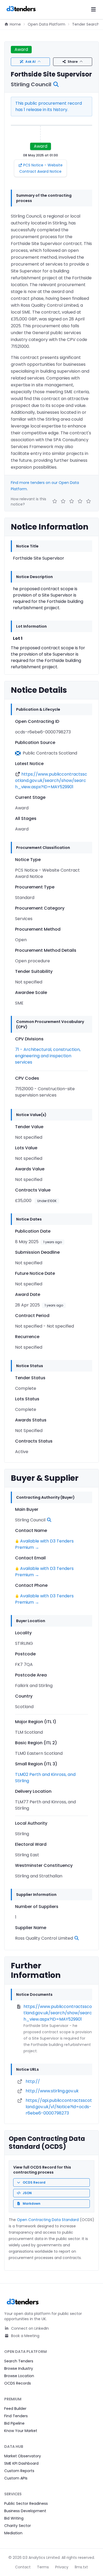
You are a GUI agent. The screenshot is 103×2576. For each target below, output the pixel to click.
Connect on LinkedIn (29, 2328)
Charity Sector (18, 2526)
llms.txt (81, 2567)
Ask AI (31, 62)
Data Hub (14, 2447)
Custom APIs (16, 2478)
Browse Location (19, 2376)
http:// (33, 2081)
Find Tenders (16, 2416)
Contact (23, 2567)
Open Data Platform (46, 24)
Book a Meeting (25, 2336)
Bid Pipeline (14, 2423)
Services (13, 2494)
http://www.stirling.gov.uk (52, 2091)
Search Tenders (19, 2361)
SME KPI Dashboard (21, 2463)
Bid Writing (14, 2518)
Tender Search (86, 24)
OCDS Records (18, 2383)
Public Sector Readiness (26, 2503)
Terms (43, 2567)
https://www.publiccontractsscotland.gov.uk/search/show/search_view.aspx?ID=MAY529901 (51, 780)
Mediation (13, 2533)
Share (73, 62)
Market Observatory (23, 2456)
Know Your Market (21, 2431)
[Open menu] (93, 9)
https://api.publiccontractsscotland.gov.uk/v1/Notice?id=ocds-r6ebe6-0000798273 (59, 2107)
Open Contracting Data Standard (48, 2220)
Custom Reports (19, 2471)
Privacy (62, 2567)
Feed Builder (15, 2409)
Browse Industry (19, 2368)
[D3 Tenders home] (21, 9)
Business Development (25, 2511)
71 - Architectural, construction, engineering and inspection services (48, 1056)
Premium (13, 2399)
